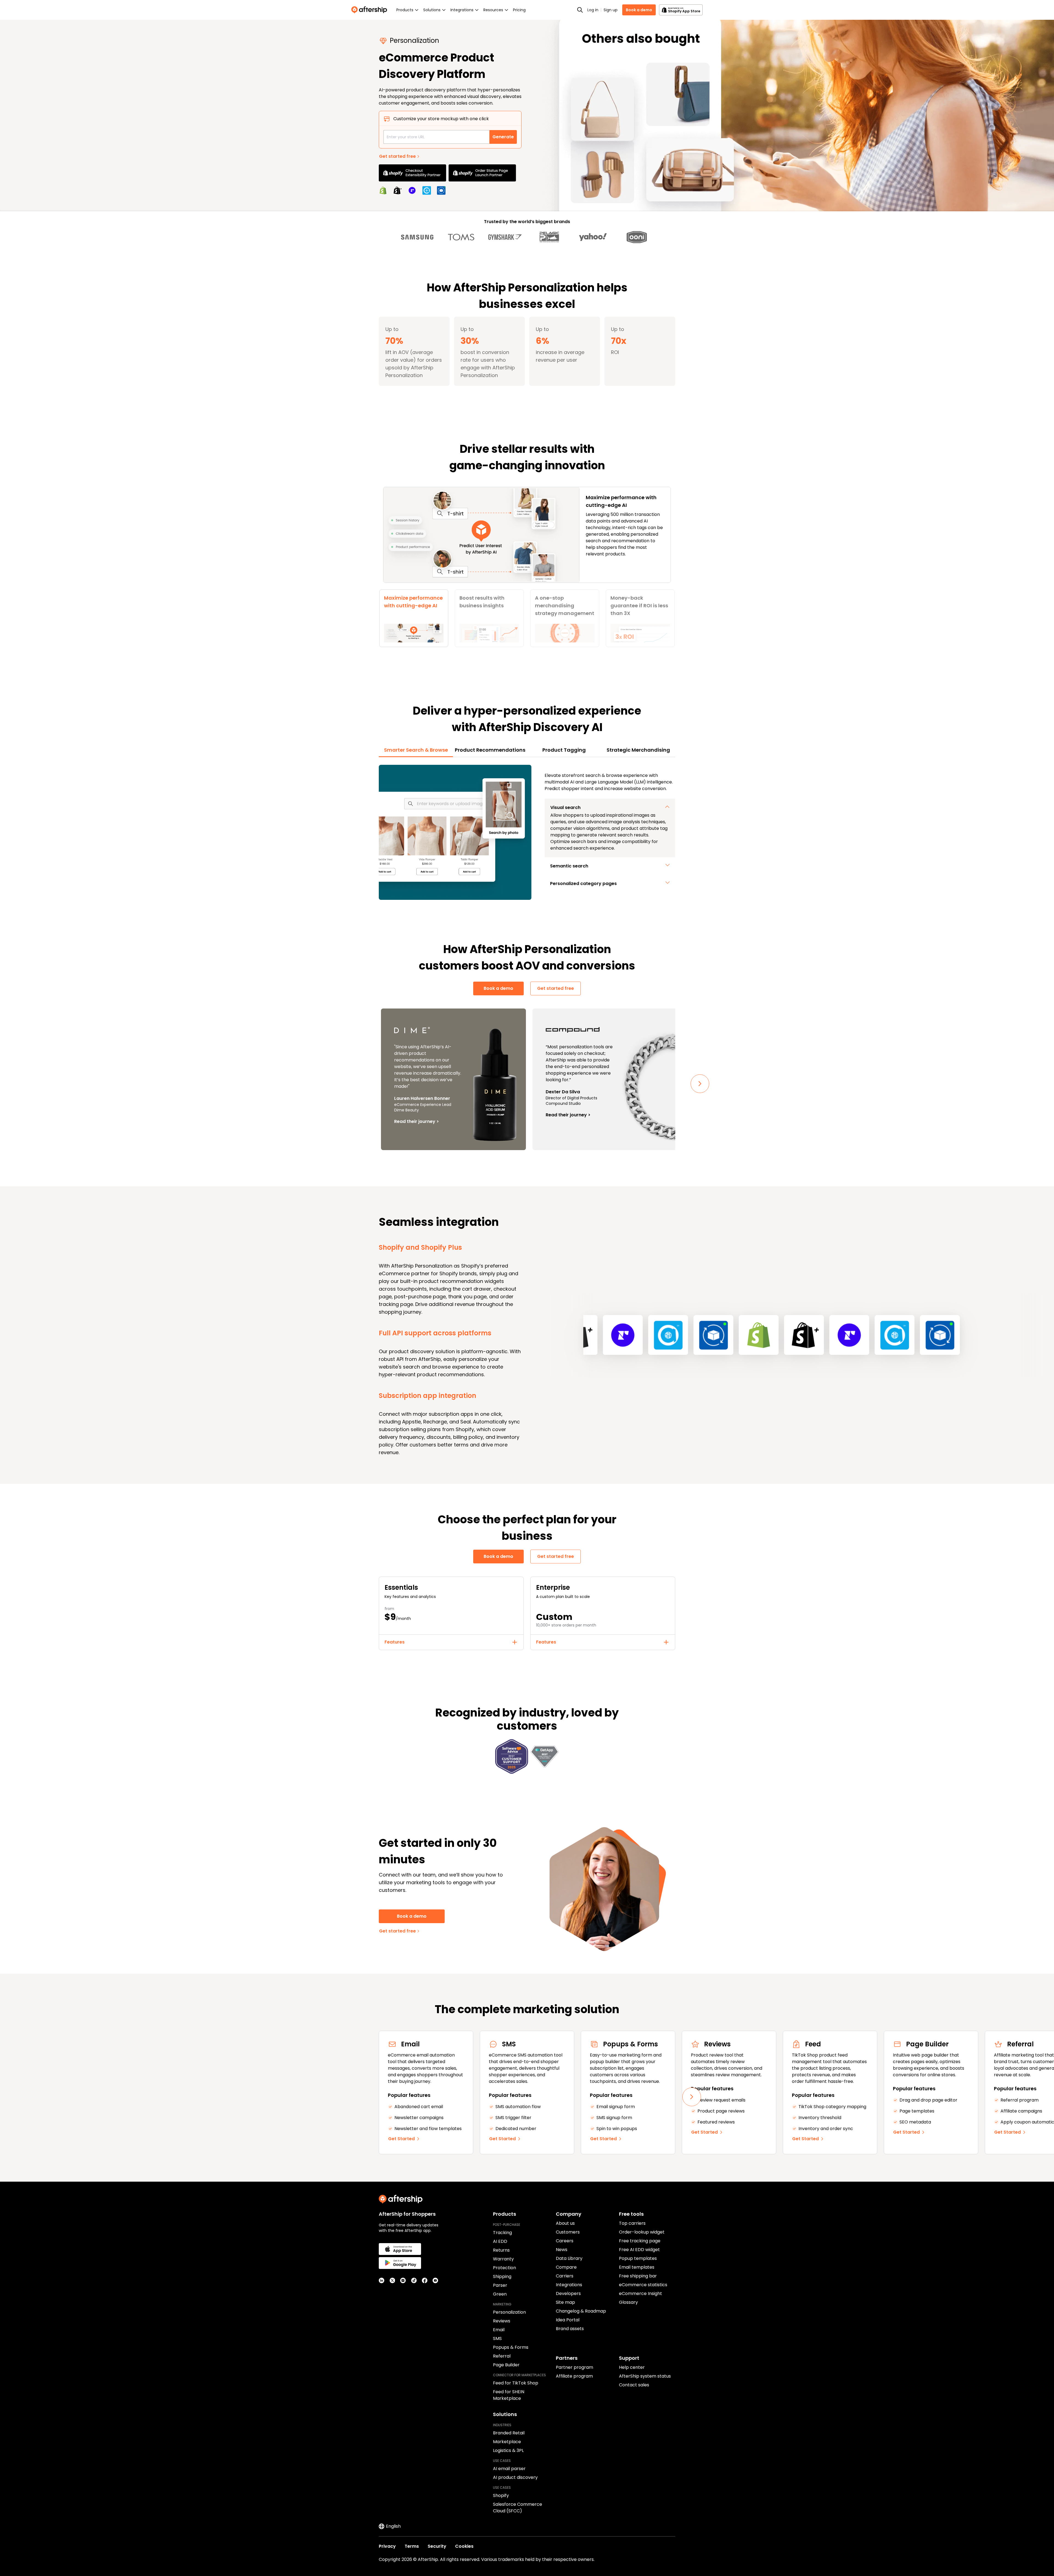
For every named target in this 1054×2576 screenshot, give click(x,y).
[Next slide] (700, 1084)
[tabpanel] (527, 832)
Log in (593, 10)
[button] (610, 808)
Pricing (519, 10)
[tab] (414, 618)
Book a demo (639, 10)
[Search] (580, 10)
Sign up (611, 10)
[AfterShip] (371, 10)
